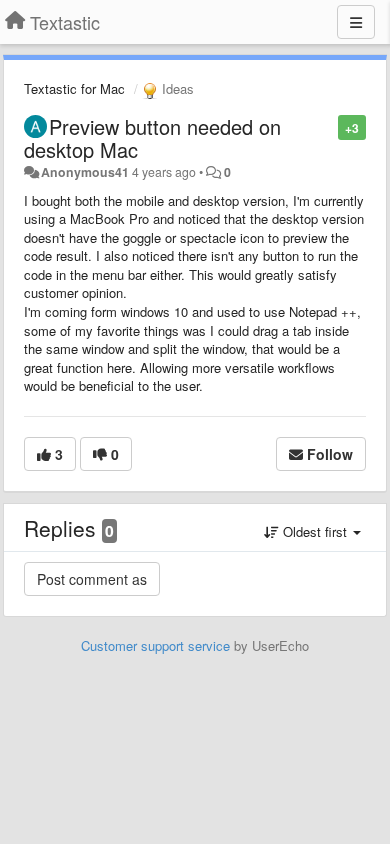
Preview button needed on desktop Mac (152, 138)
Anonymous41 (85, 172)
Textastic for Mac (74, 88)
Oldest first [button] (315, 531)
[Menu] (356, 22)
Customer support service (155, 645)
